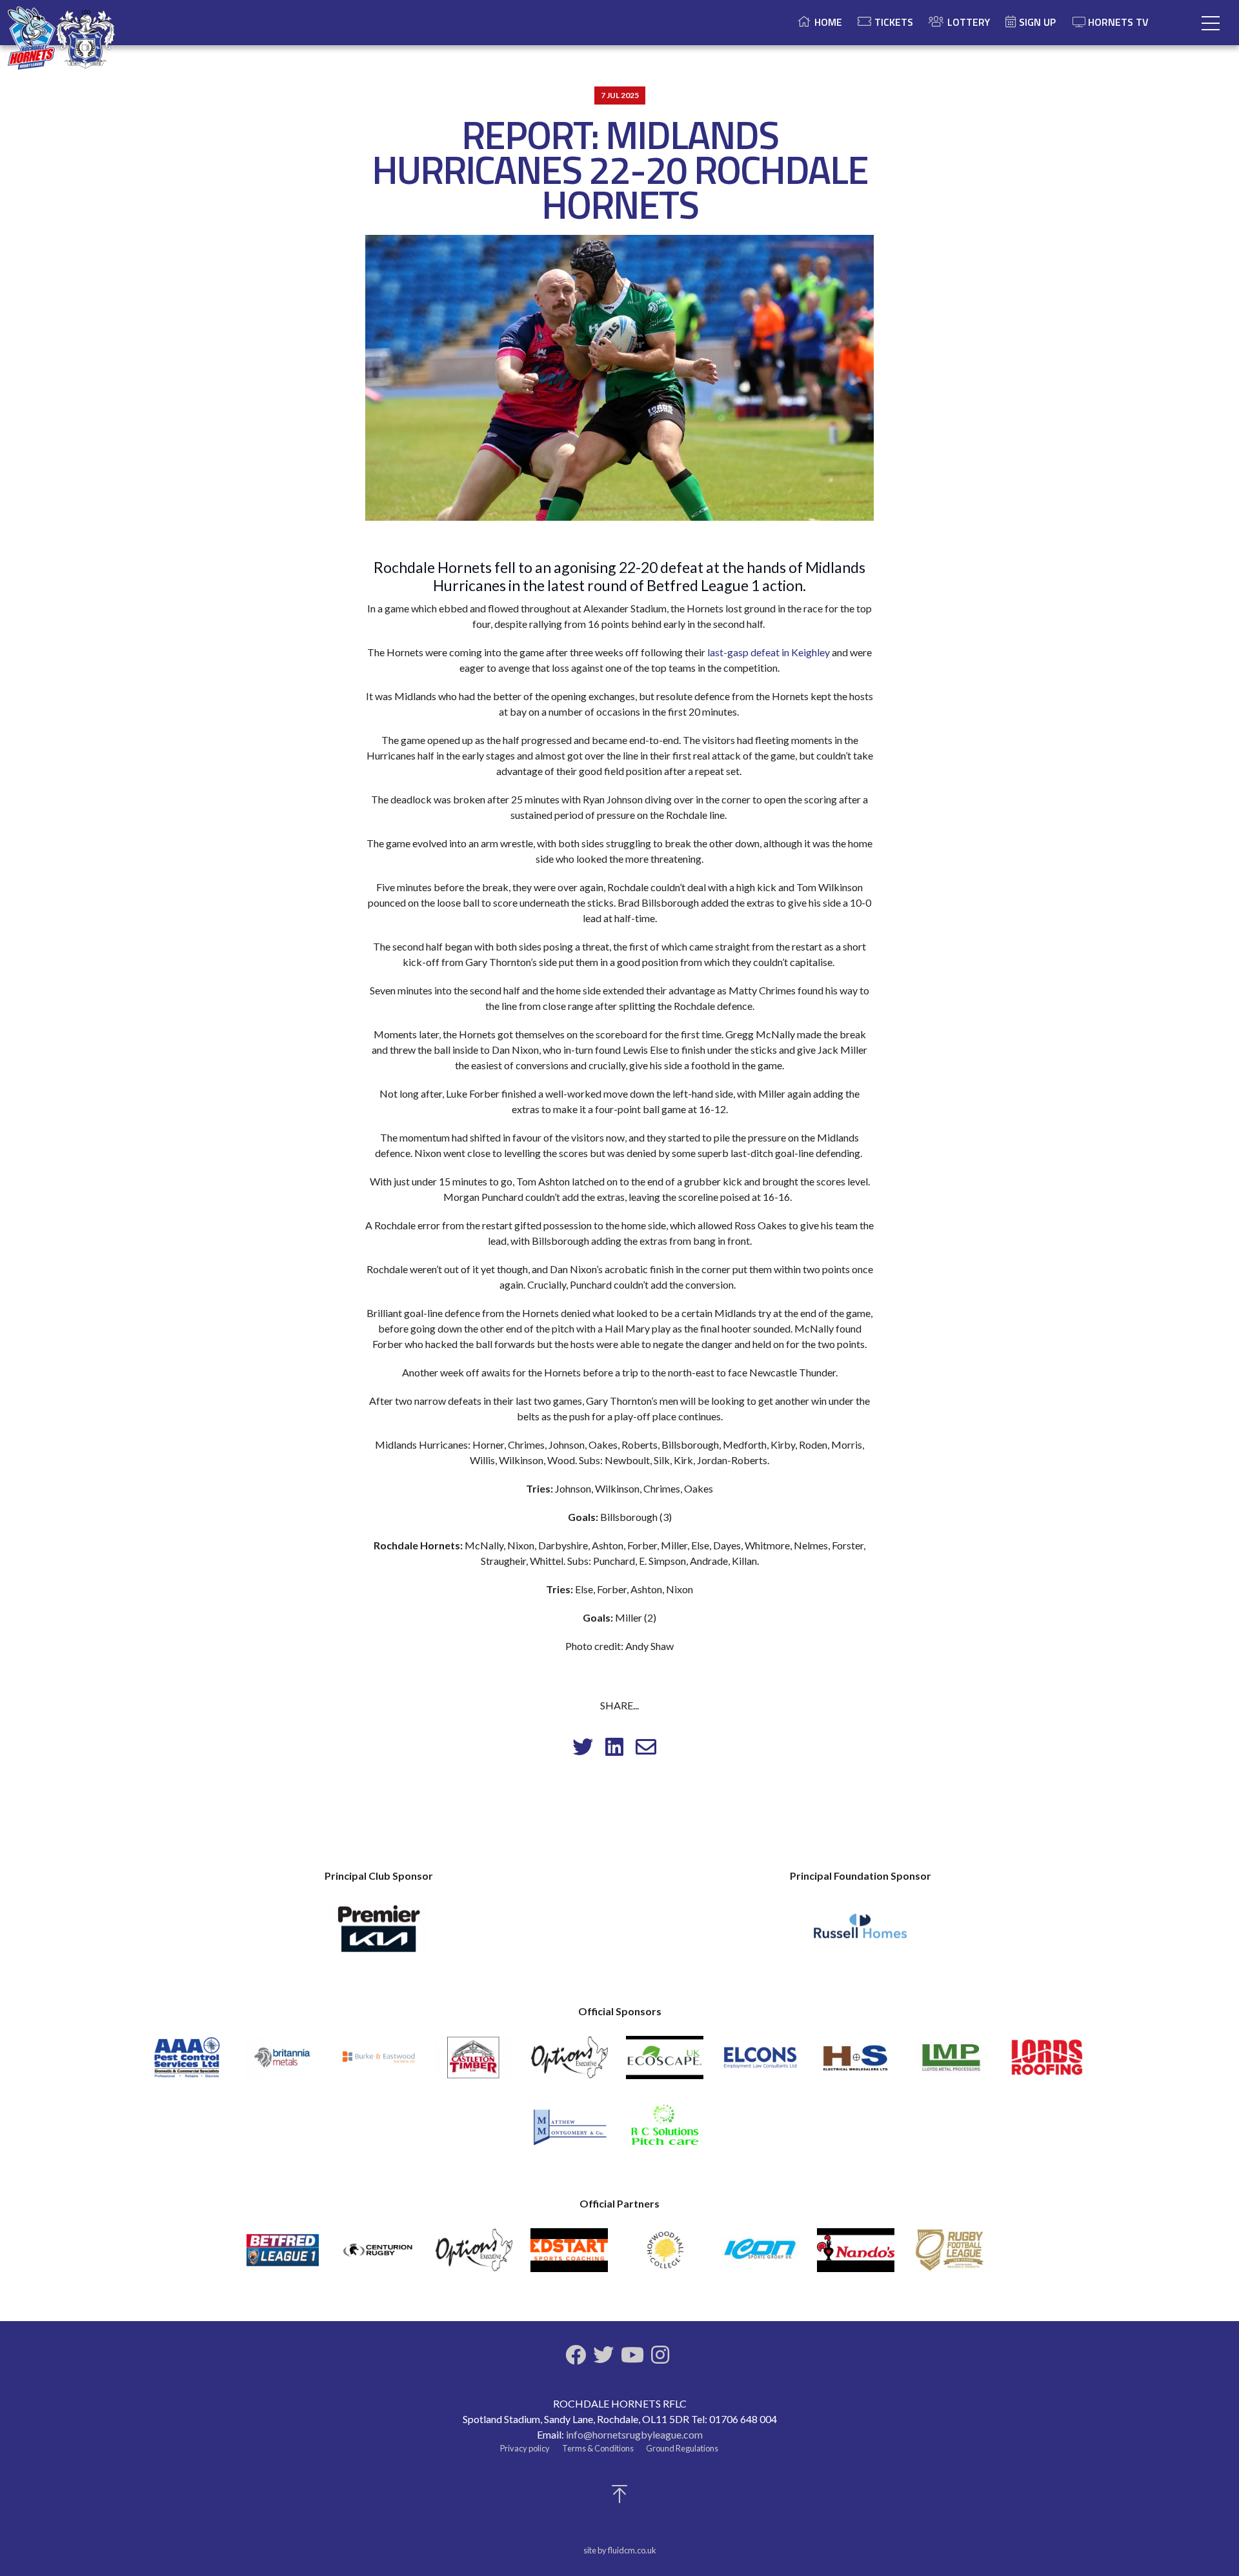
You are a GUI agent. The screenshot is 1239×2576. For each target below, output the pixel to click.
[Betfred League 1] (283, 2256)
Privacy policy (525, 2448)
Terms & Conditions (598, 2448)
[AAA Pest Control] (187, 2063)
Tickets (894, 22)
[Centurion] (378, 2256)
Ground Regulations (682, 2448)
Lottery (969, 22)
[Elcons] (760, 2063)
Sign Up (1037, 22)
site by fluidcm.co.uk (620, 2550)
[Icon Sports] (760, 2256)
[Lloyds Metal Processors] (951, 2063)
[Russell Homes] (860, 1933)
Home (828, 22)
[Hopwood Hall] (665, 2256)
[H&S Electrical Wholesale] (856, 2063)
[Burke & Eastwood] (378, 2063)
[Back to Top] (619, 2498)
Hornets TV (1118, 22)
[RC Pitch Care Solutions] (665, 2131)
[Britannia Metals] (283, 2063)
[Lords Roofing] (1047, 2063)
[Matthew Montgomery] (569, 2131)
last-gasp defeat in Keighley (769, 652)
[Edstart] (569, 2256)
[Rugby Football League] (951, 2256)
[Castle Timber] (474, 2063)
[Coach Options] (569, 2063)
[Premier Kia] (379, 1933)
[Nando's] (856, 2256)
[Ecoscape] (665, 2063)
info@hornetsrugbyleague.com (634, 2434)
